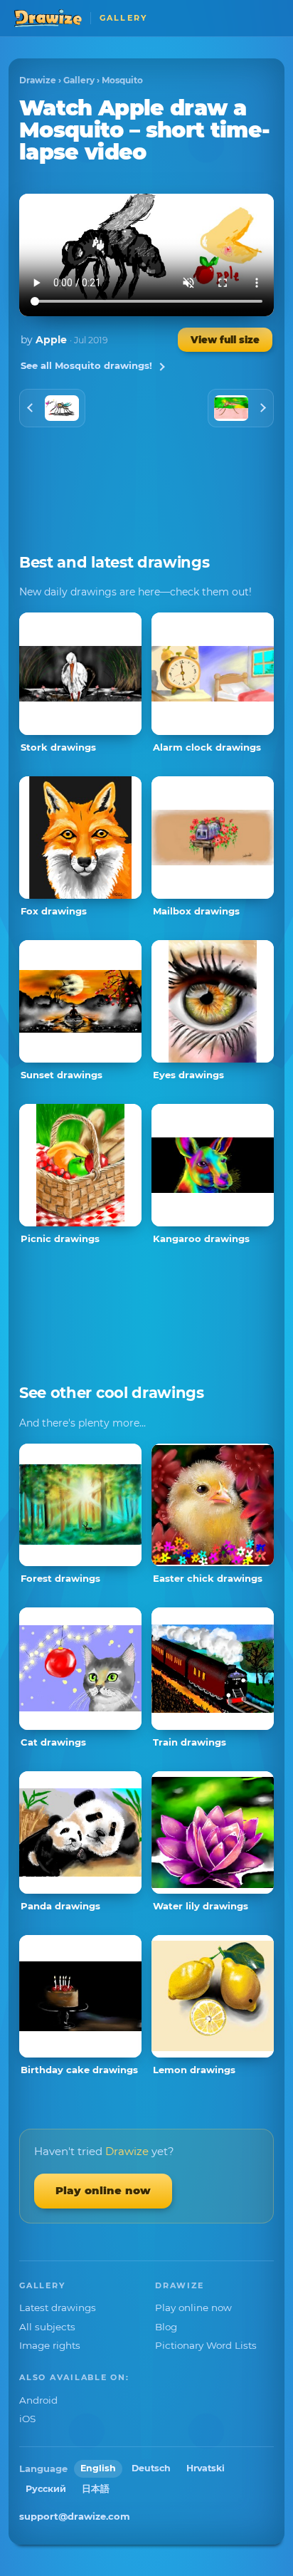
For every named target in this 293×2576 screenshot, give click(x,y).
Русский (46, 2489)
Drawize (38, 80)
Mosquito (122, 80)
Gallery (79, 80)
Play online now (103, 2190)
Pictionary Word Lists (206, 2345)
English (98, 2468)
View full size (225, 340)
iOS (27, 2419)
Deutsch (151, 2468)
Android (38, 2400)
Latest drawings (58, 2308)
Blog (166, 2327)
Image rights (50, 2345)
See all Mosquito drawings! (86, 365)
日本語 (96, 2489)
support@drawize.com (75, 2516)
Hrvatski (206, 2468)
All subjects (47, 2327)
